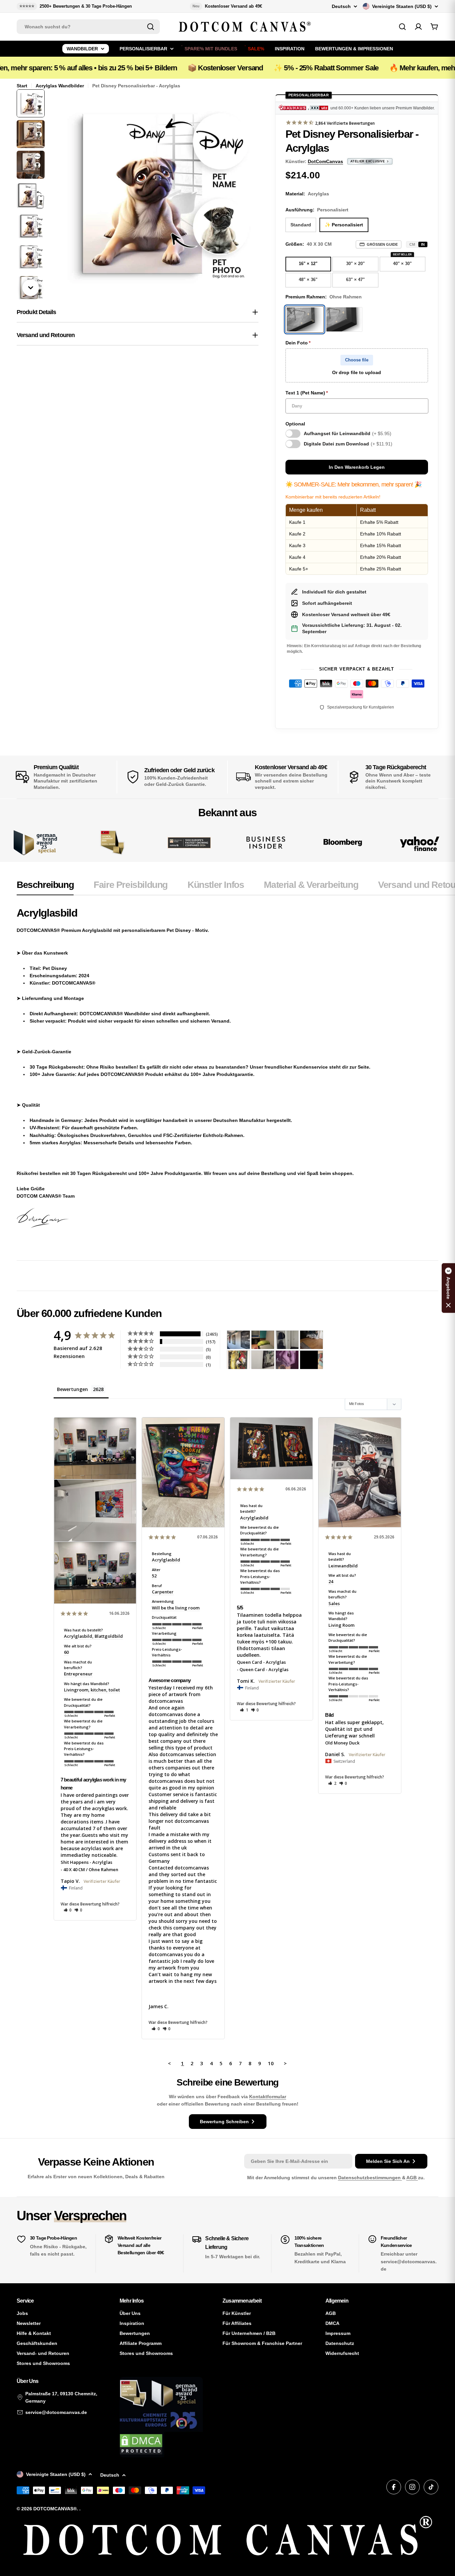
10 (271, 2063)
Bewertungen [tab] (72, 1389)
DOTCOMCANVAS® (55, 2509)
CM (412, 244)
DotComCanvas (325, 161)
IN (423, 244)
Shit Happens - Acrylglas (86, 1862)
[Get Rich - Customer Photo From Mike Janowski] (287, 1360)
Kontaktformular (268, 2097)
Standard (301, 225)
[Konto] (418, 27)
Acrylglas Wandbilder (60, 86)
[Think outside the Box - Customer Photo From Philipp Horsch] (238, 1340)
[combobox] (88, 27)
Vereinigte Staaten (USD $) (402, 6)
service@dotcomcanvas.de (56, 2412)
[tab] (45, 887)
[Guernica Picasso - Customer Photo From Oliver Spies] (263, 1340)
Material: (307, 194)
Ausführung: (317, 210)
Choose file (357, 360)
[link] (112, 843)
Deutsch (341, 6)
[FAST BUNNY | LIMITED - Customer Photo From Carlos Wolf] (263, 1360)
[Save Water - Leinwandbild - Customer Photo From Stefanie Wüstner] (287, 1340)
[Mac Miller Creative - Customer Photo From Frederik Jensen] (311, 1360)
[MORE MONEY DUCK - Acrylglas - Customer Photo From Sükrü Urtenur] (238, 1360)
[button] (68, 1910)
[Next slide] (31, 288)
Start (22, 86)
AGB (412, 2178)
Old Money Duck (342, 1743)
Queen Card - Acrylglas (261, 1662)
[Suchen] (151, 27)
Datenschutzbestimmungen (370, 2178)
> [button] (285, 2063)
